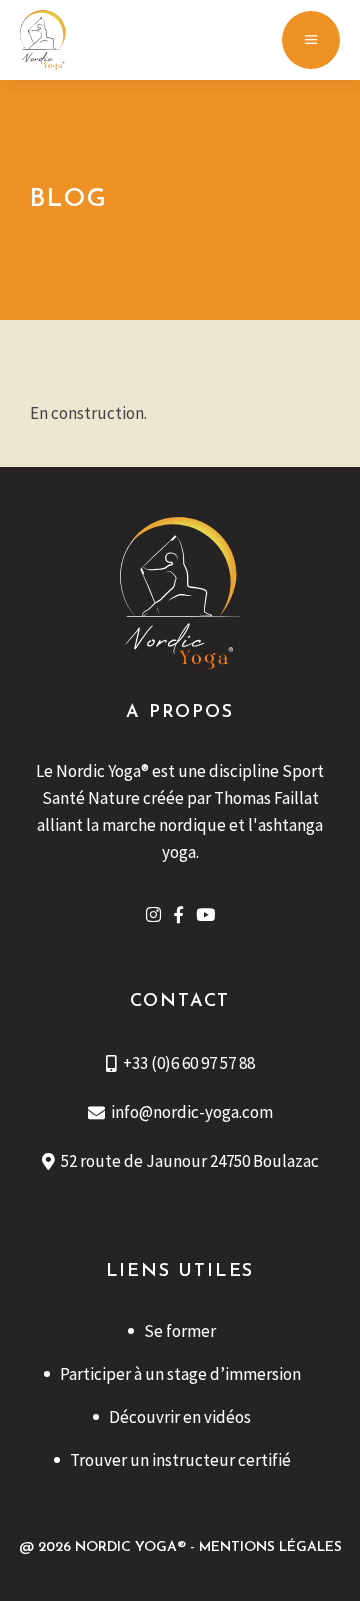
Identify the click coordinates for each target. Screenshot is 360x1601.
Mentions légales (270, 1547)
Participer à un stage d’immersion (180, 1374)
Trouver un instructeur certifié (180, 1460)
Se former (180, 1331)
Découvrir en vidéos (180, 1417)
